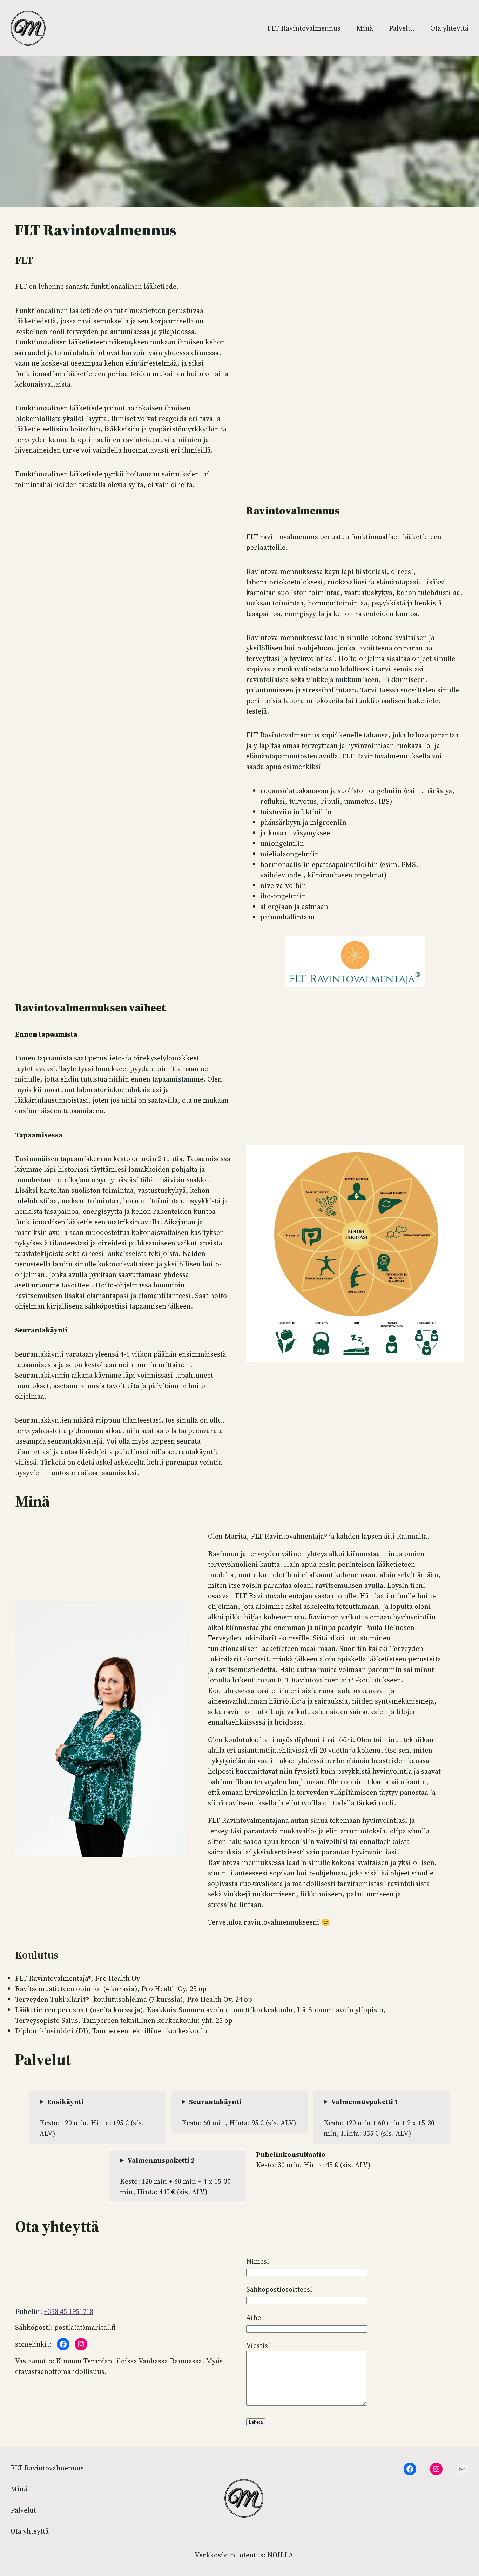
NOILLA (280, 2555)
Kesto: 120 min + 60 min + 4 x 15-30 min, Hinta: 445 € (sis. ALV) (175, 2176)
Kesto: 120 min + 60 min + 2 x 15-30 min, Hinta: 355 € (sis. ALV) (379, 2117)
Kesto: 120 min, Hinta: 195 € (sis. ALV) (92, 2117)
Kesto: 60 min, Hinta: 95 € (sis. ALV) (239, 2112)
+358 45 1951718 (69, 2311)
